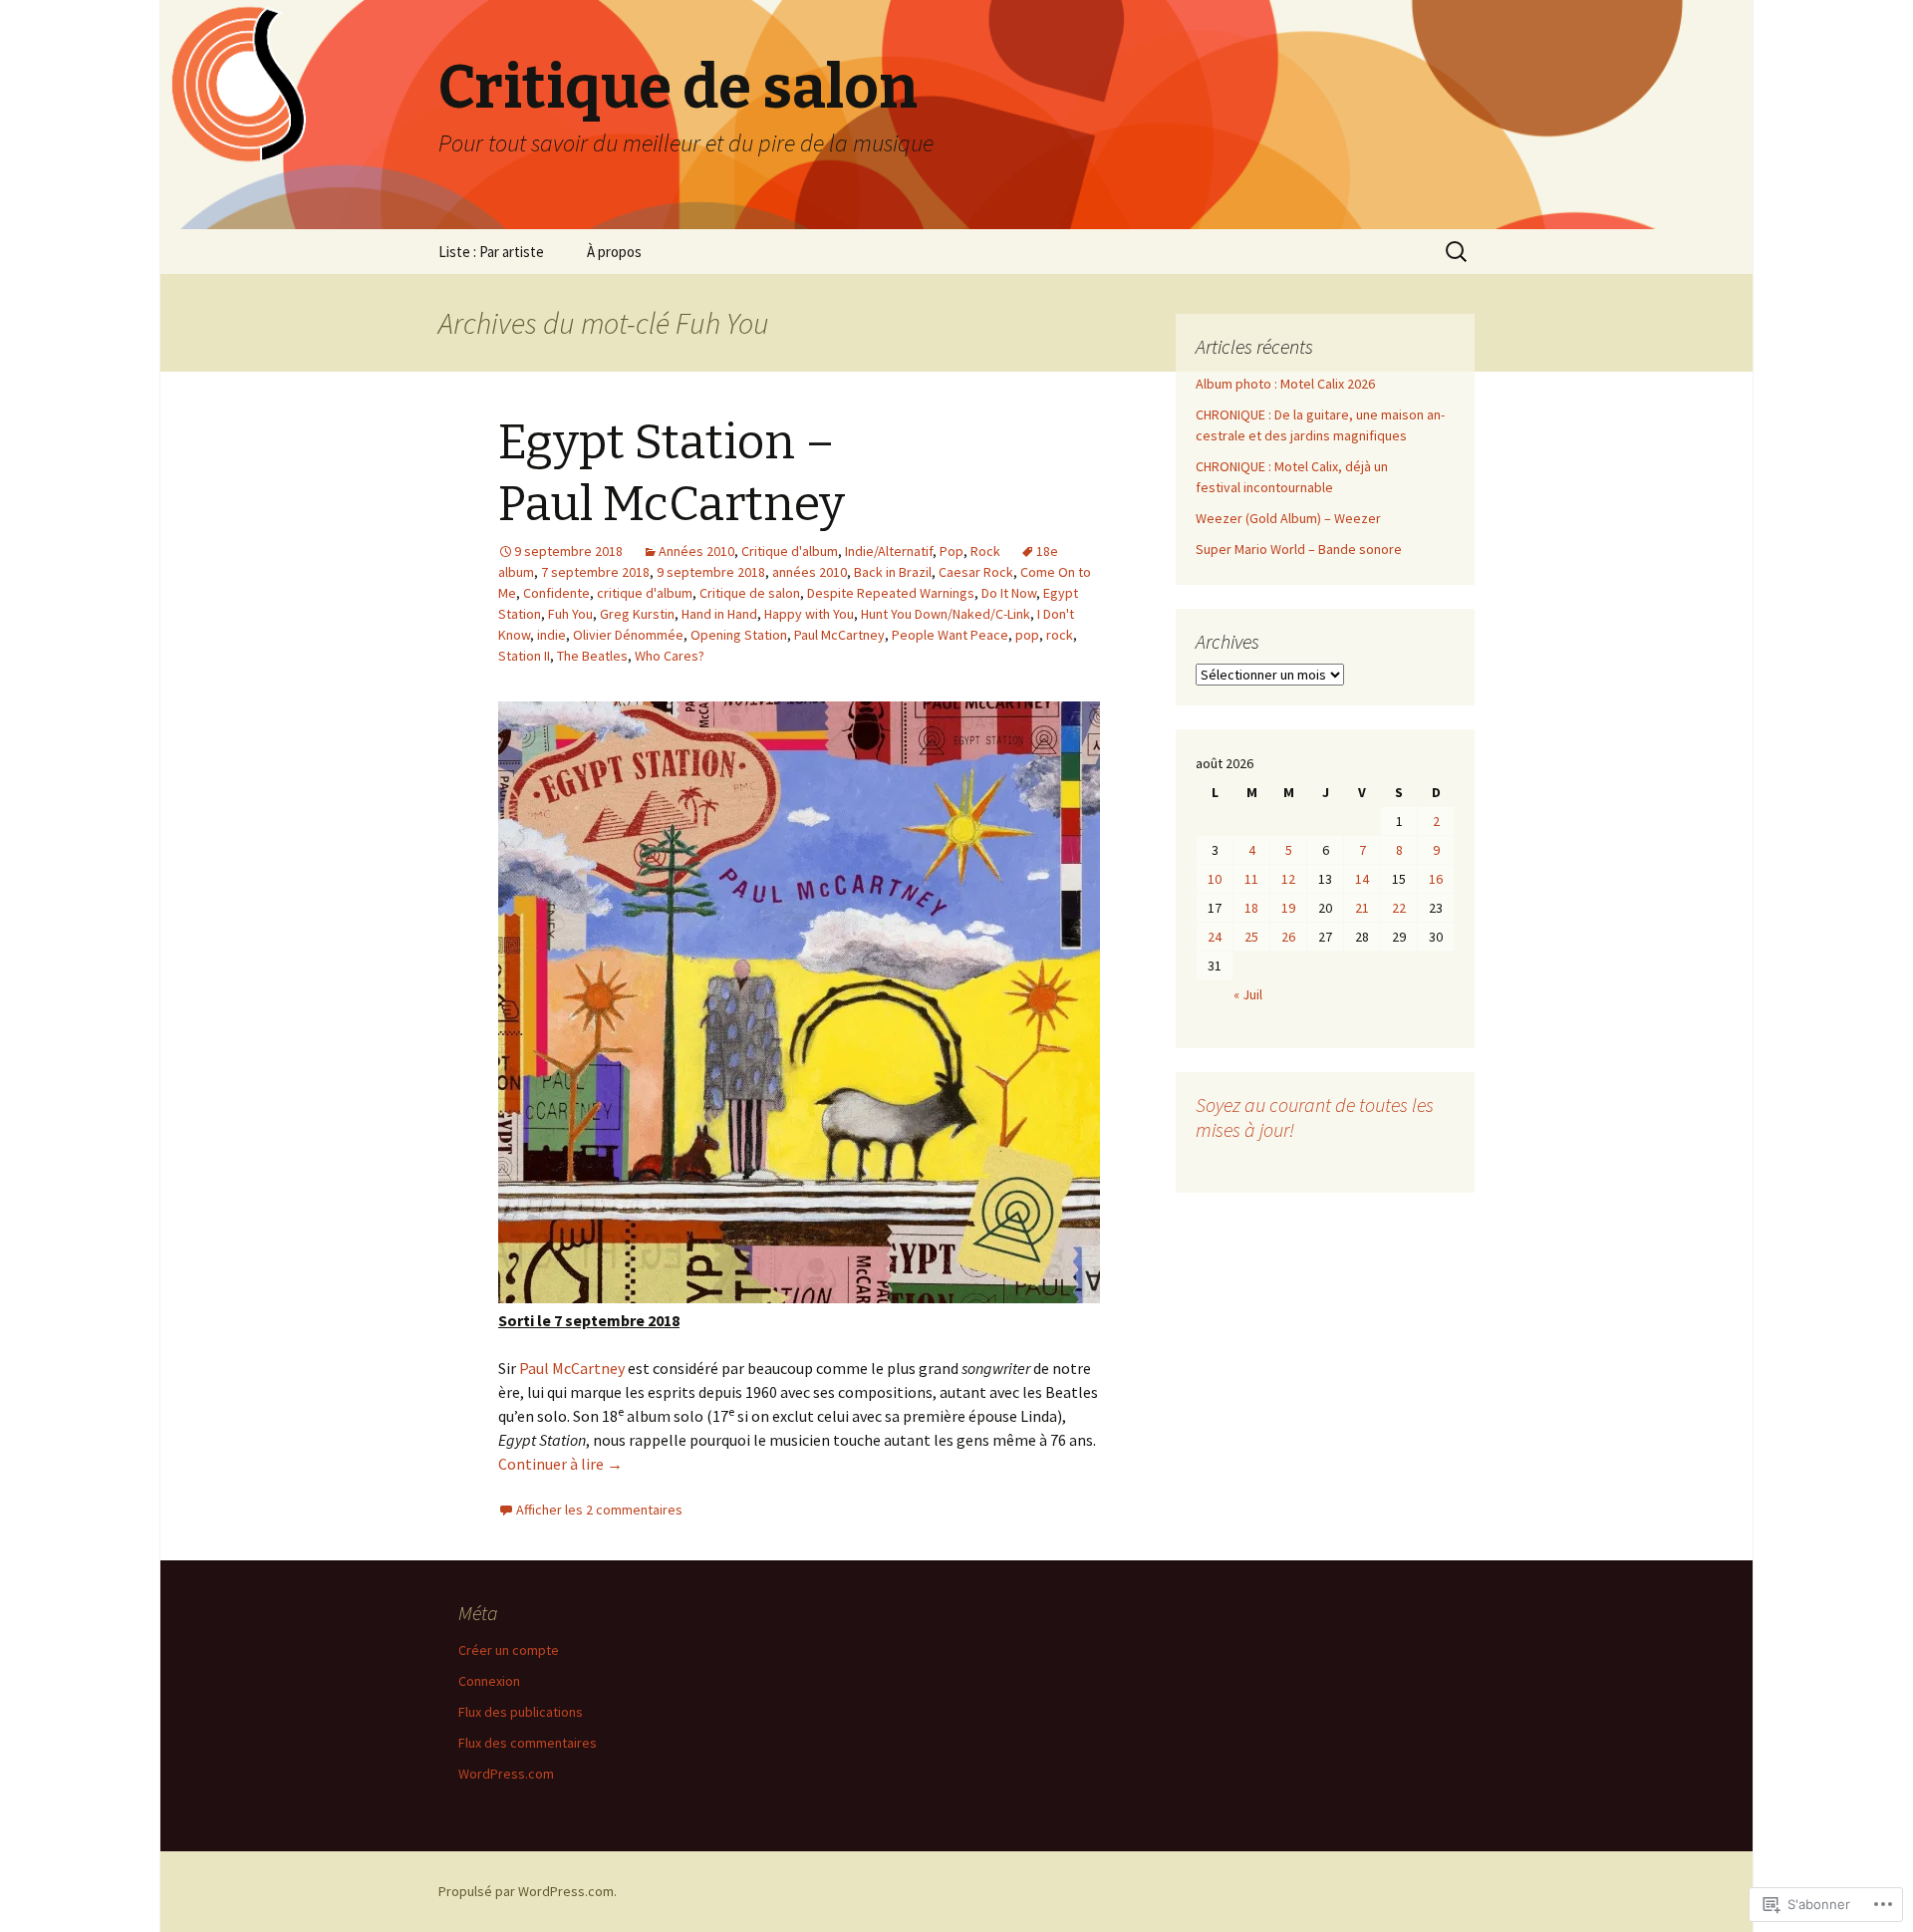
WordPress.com (506, 1774)
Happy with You (809, 614)
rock (1060, 635)
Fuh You (570, 614)
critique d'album (645, 593)
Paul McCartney (839, 635)
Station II (524, 656)
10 (1215, 879)
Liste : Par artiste (491, 252)
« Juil (1248, 994)
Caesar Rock (976, 572)
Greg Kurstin (637, 614)
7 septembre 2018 (595, 572)
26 (1288, 937)
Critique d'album (790, 551)
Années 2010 (696, 551)
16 (1436, 879)
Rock (985, 551)
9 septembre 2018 (711, 572)
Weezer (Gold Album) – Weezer (1288, 518)
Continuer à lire (560, 1464)
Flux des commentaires (528, 1743)
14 (1362, 879)
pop (1027, 635)
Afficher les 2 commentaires (599, 1510)
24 (1215, 937)
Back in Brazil (893, 572)
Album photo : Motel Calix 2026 (1285, 384)
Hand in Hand (719, 614)
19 (1288, 908)
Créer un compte (509, 1650)
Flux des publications (521, 1712)
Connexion (489, 1681)
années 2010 (810, 572)
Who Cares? (670, 656)
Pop (952, 551)
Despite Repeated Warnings (891, 593)
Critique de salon (750, 593)
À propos (614, 252)
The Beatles (592, 656)
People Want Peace (950, 635)
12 (1288, 879)
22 (1399, 908)
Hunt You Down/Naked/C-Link (946, 614)
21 (1362, 908)
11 (1251, 879)
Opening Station (739, 635)
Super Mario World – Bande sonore (1299, 549)
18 (1251, 908)
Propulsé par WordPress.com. (528, 1891)
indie (551, 635)
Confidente (556, 593)
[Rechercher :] (1458, 252)
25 (1251, 937)
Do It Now (1009, 593)
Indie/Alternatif (889, 551)
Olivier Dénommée (628, 635)
